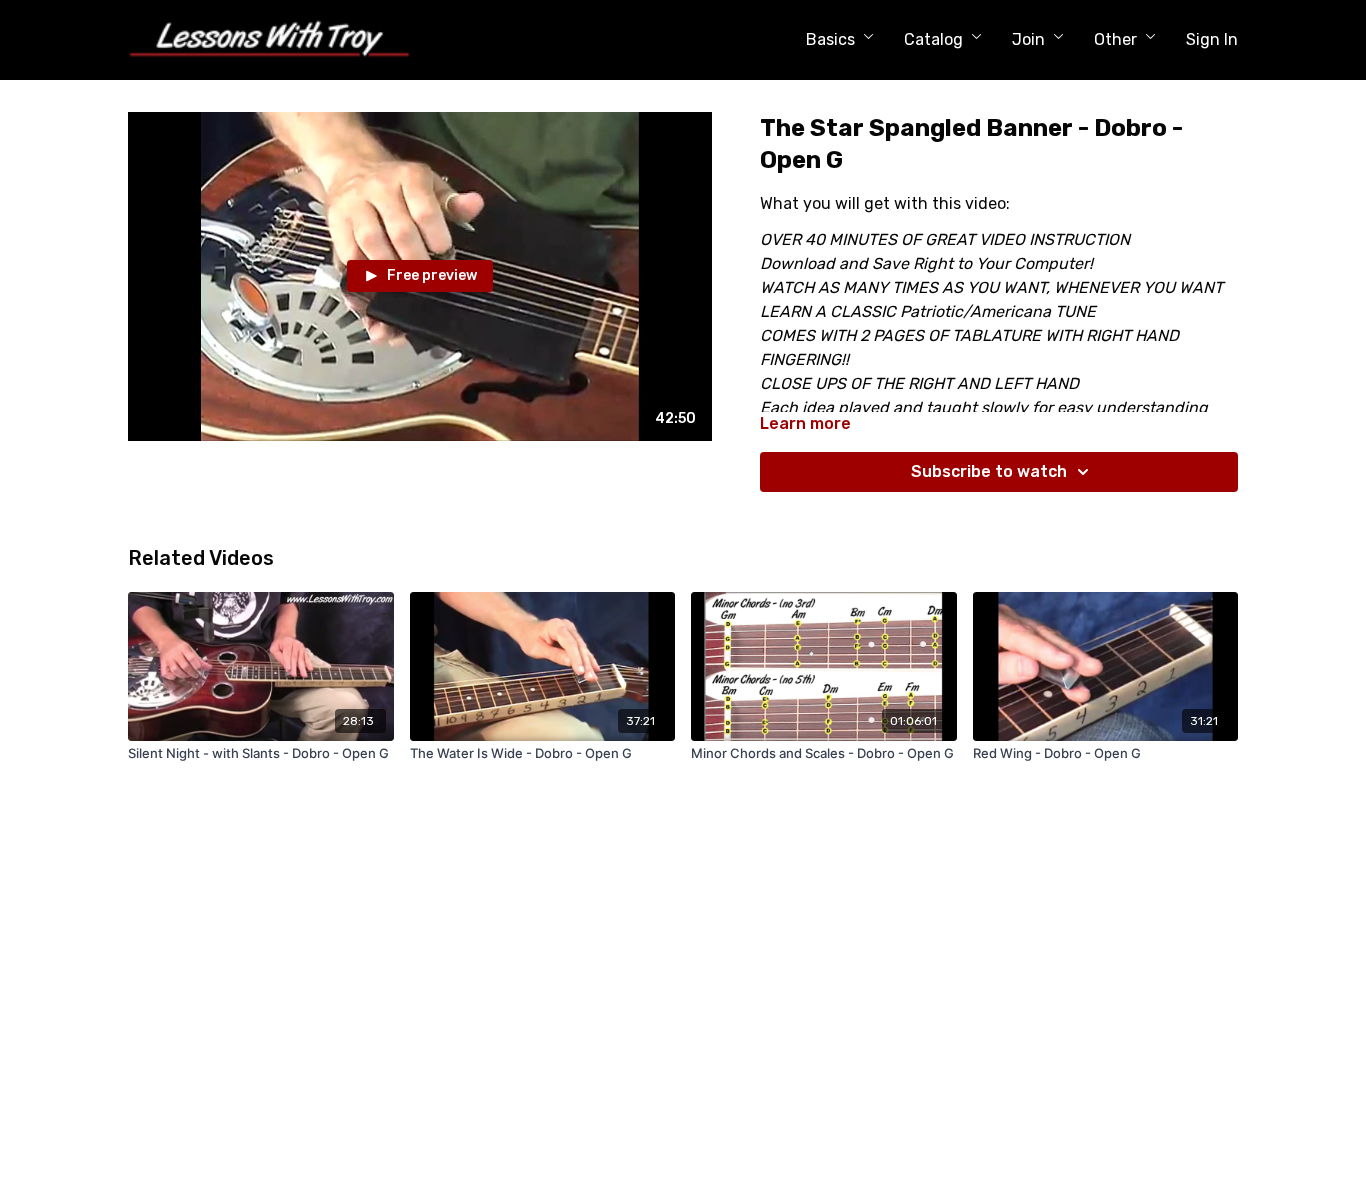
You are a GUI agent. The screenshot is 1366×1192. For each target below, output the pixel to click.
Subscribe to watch (989, 471)
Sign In (1212, 39)
